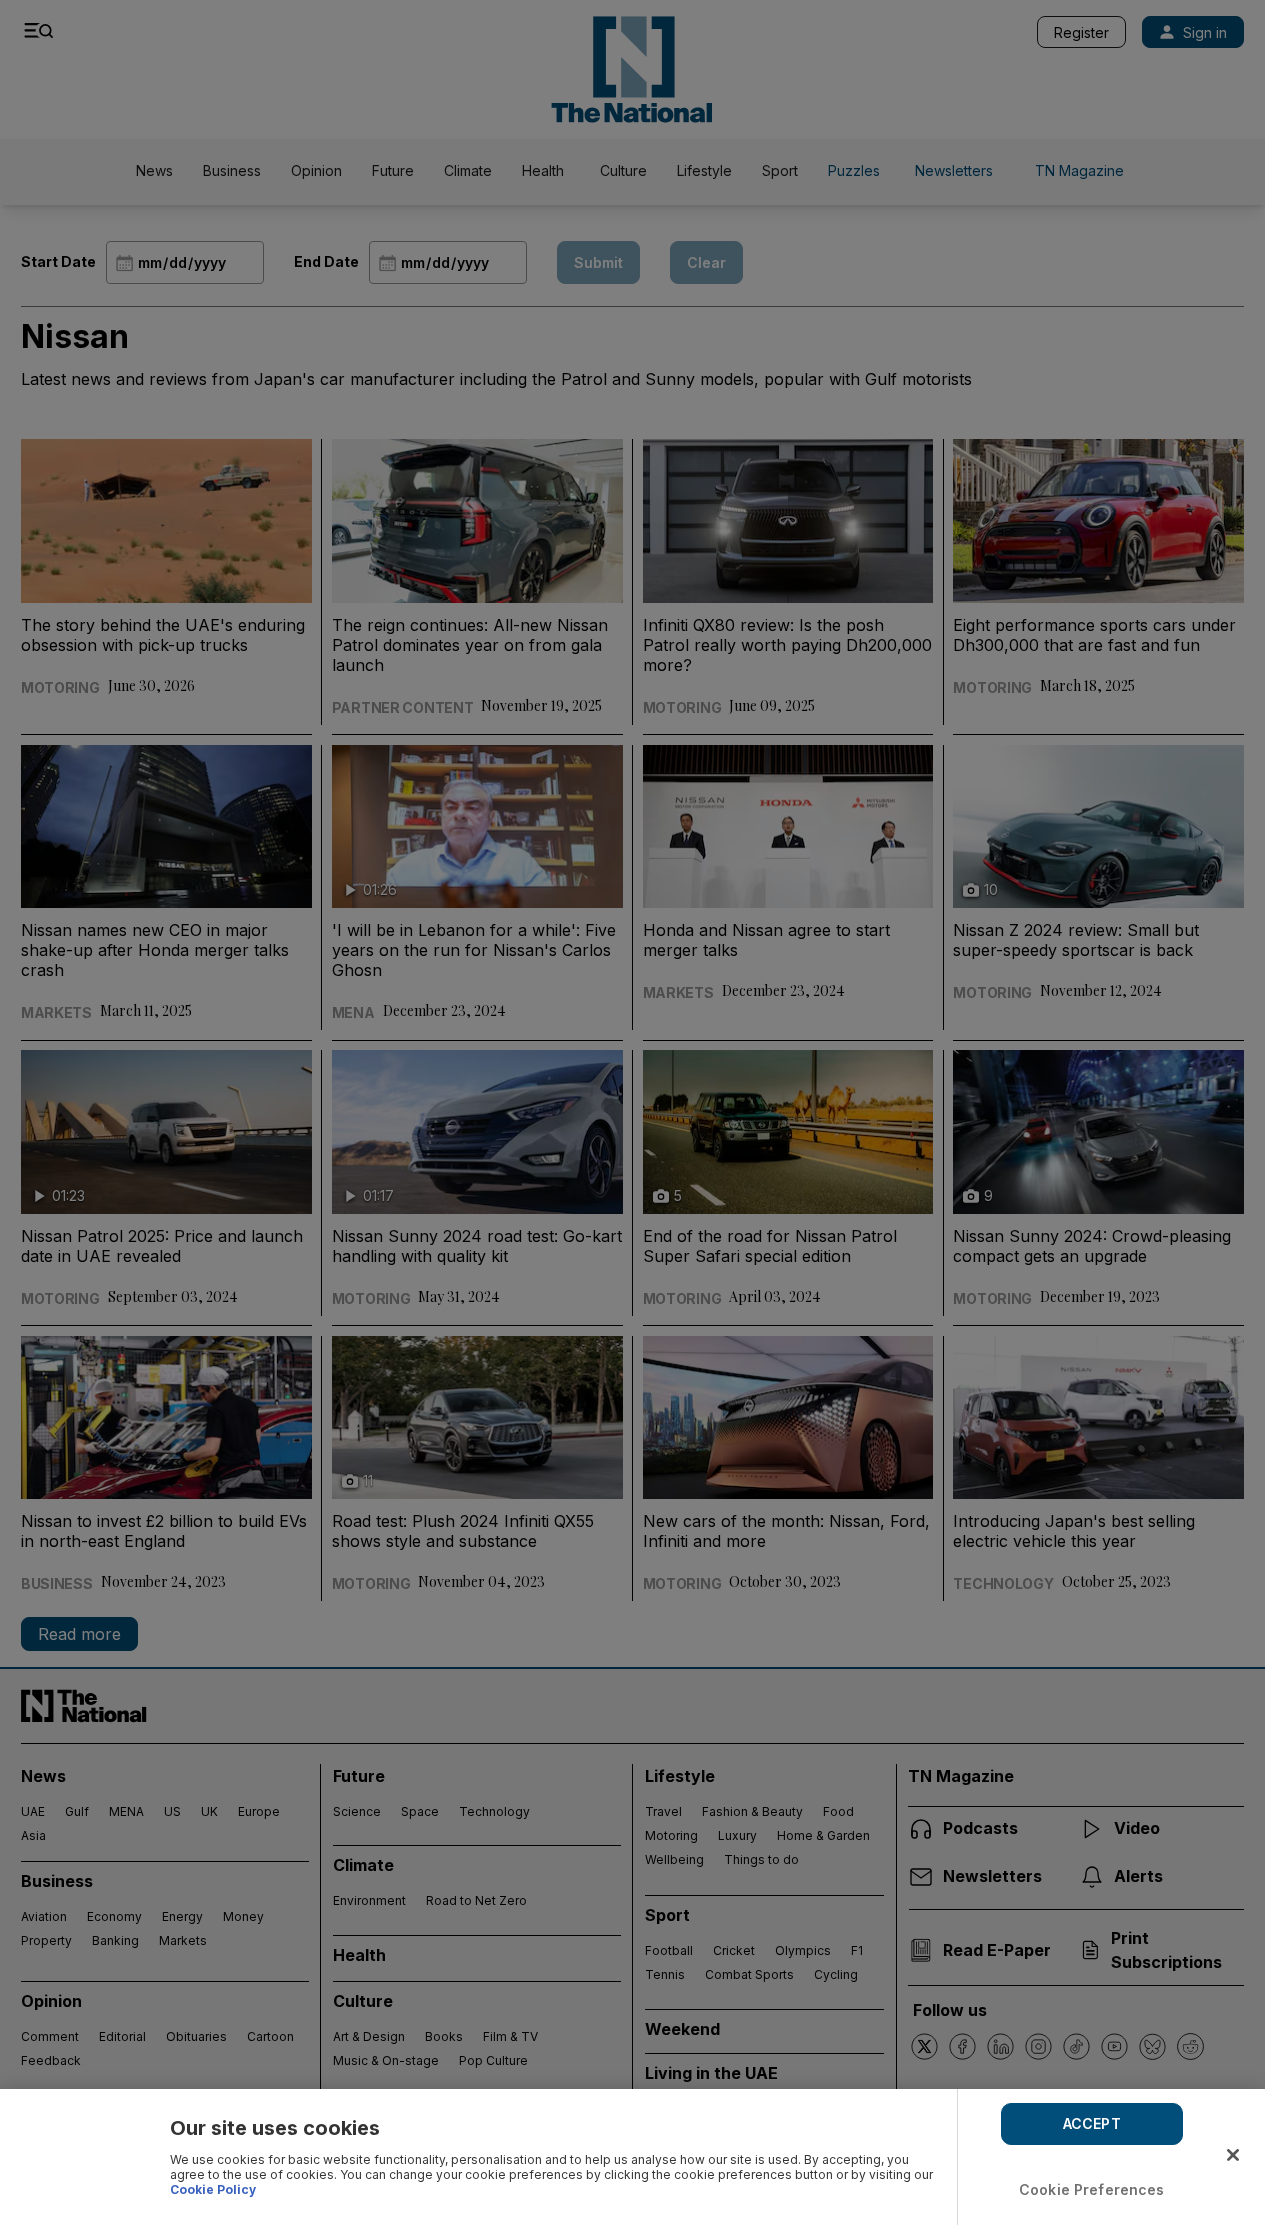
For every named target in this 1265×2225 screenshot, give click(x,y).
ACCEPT (1092, 2123)
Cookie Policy (213, 2189)
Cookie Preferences (1092, 2189)
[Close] (1233, 2155)
